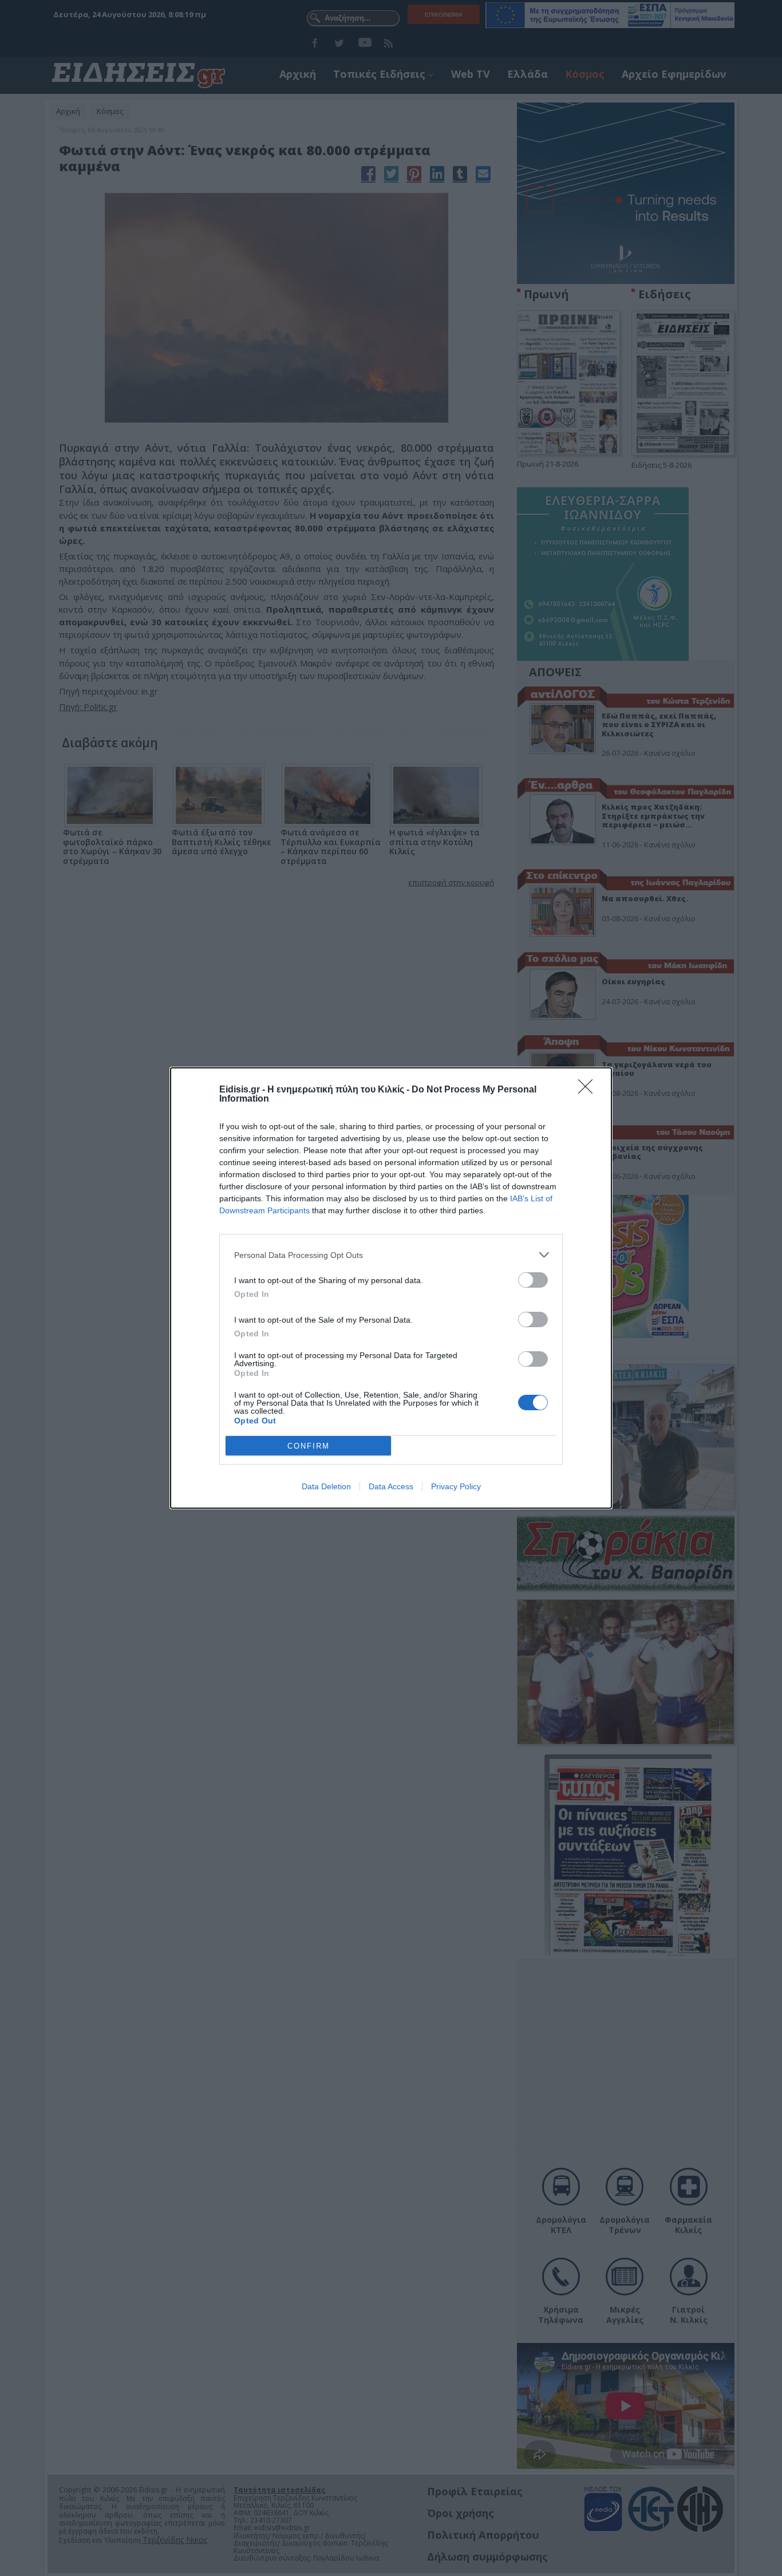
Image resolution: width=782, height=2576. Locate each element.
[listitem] (391, 1255)
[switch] (533, 1280)
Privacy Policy (456, 1486)
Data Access (391, 1486)
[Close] (589, 1090)
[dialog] (391, 1288)
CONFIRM (309, 1446)
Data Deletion (326, 1486)
